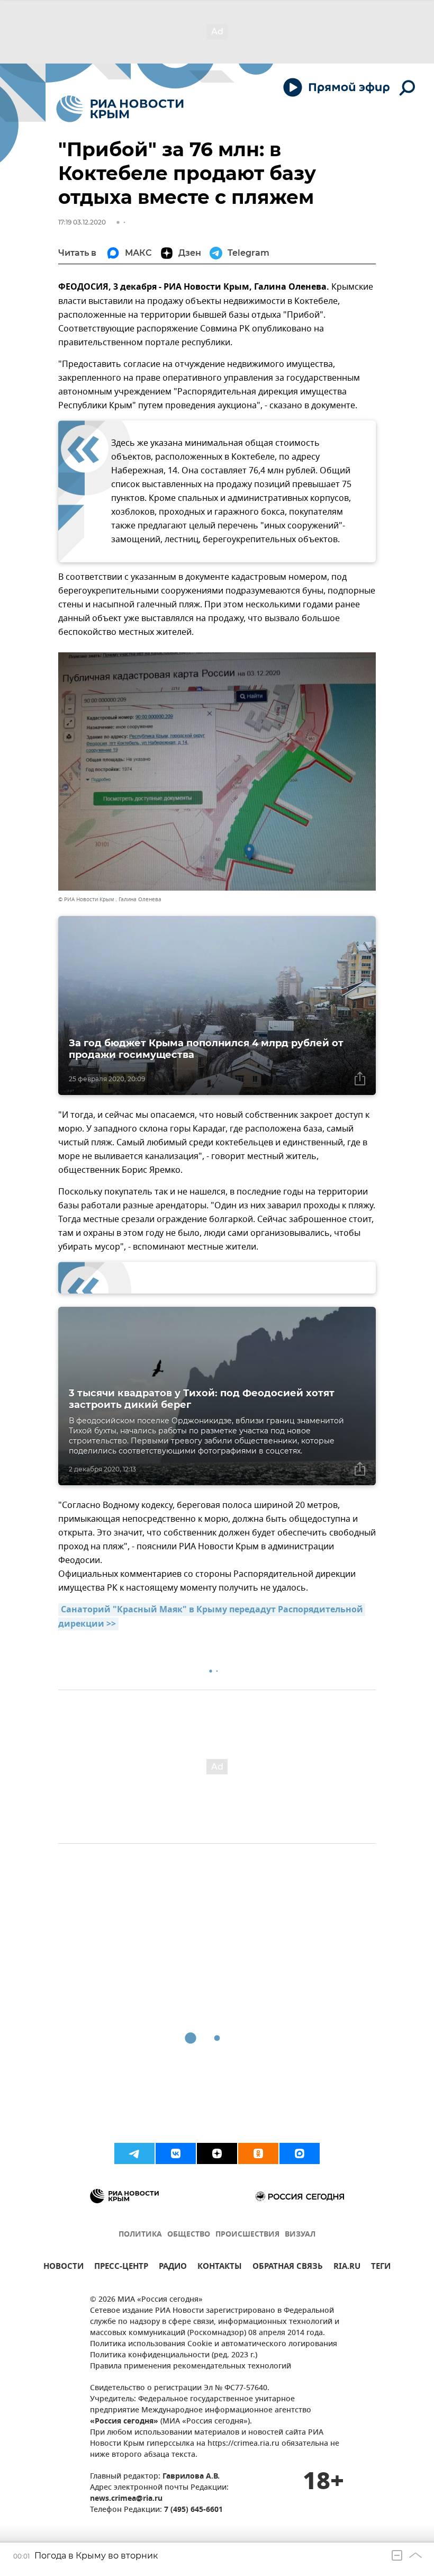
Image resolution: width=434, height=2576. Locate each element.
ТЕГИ (381, 2268)
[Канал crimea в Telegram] (134, 2153)
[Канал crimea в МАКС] (300, 2153)
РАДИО (173, 2268)
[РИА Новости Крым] (120, 109)
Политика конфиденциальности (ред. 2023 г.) (174, 2355)
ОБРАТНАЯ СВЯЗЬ (288, 2268)
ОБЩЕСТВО (189, 2235)
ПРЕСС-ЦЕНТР (121, 2268)
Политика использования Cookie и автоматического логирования (214, 2344)
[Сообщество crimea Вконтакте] (176, 2153)
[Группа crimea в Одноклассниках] (258, 2153)
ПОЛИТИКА (140, 2235)
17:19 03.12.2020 (82, 222)
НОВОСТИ (64, 2268)
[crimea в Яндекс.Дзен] (217, 2153)
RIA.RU (347, 2268)
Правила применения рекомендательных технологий (191, 2367)
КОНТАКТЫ (220, 2268)
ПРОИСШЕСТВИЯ (247, 2235)
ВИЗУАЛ (300, 2235)
